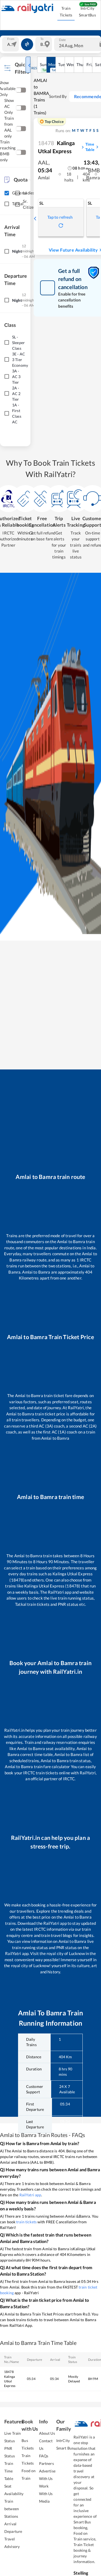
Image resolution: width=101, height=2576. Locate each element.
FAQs (44, 2456)
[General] (7, 193)
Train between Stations (12, 2509)
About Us (47, 2433)
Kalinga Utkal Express (56, 147)
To (42, 39)
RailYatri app (30, 2195)
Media (44, 2501)
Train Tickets (66, 12)
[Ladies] (18, 193)
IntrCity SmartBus (87, 12)
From (11, 39)
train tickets (26, 2222)
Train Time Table (9, 2471)
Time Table (90, 147)
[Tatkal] (7, 204)
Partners (46, 2463)
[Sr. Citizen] (18, 204)
